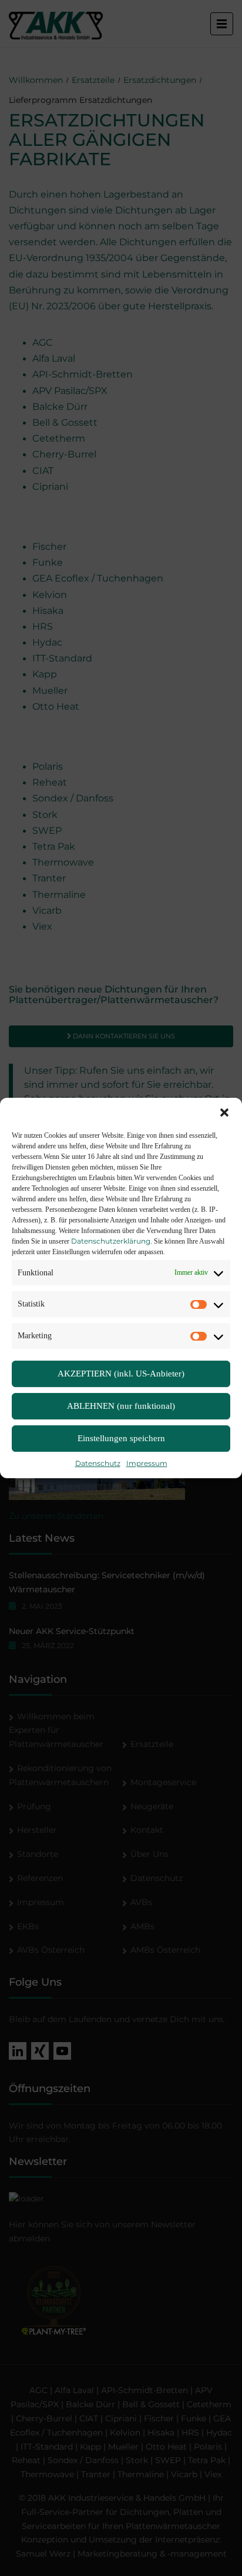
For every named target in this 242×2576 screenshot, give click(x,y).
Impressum (147, 1463)
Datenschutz (98, 1463)
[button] (224, 1112)
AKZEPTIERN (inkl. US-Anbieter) (121, 1374)
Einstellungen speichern (121, 1439)
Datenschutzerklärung (111, 1241)
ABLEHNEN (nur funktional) (121, 1406)
